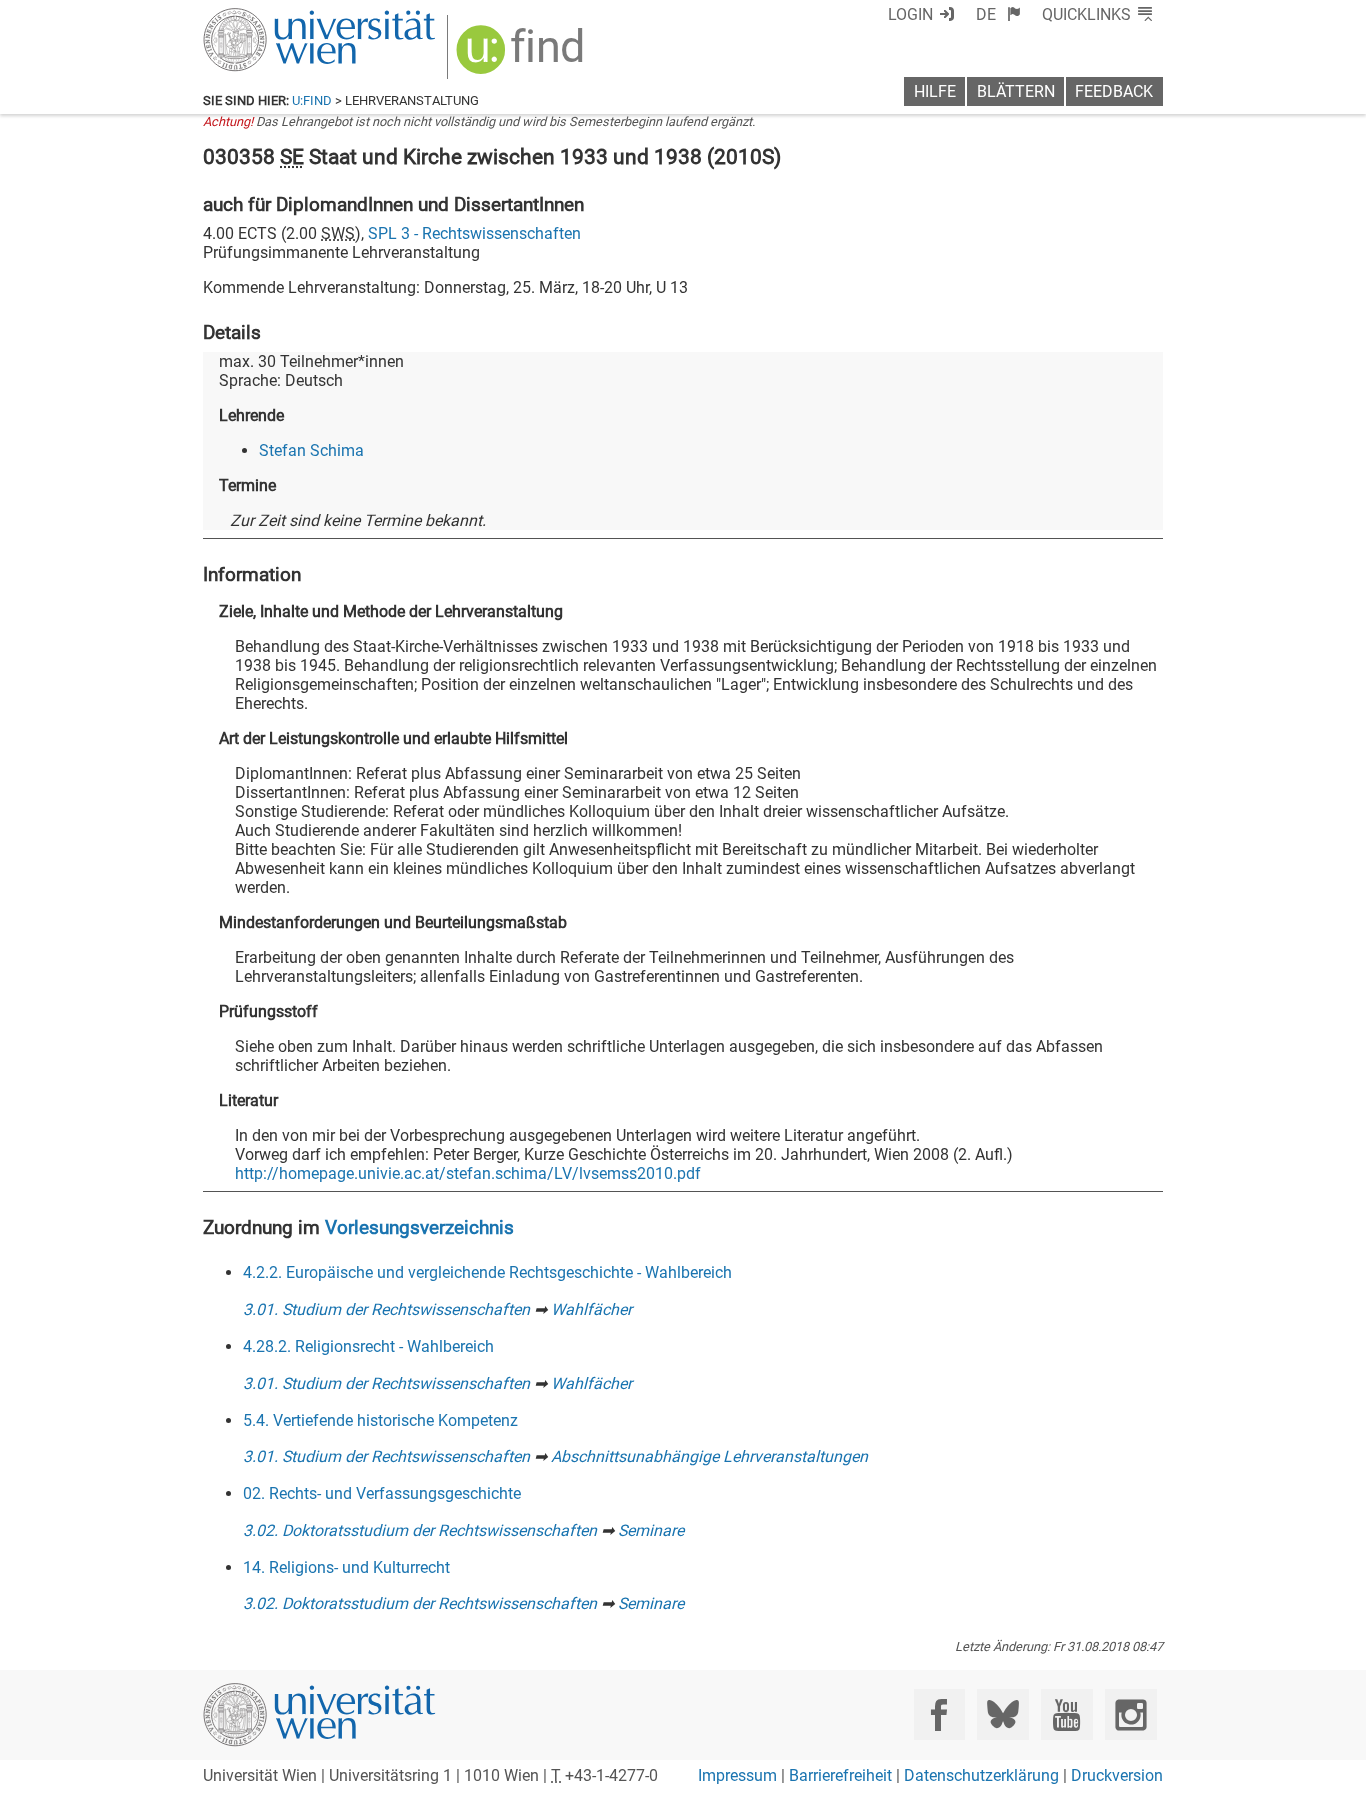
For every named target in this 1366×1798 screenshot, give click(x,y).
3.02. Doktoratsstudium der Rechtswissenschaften (420, 1530)
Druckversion (1117, 1775)
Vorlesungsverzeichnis (419, 1227)
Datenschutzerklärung (981, 1775)
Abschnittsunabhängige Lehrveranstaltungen (709, 1456)
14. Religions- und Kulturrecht (346, 1567)
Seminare (651, 1530)
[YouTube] (1066, 1714)
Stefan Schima (311, 450)
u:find (312, 100)
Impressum (737, 1775)
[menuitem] (998, 14)
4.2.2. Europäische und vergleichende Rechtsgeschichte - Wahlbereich (487, 1272)
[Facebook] (939, 1714)
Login (910, 14)
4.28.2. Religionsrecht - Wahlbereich (368, 1346)
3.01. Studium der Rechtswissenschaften (386, 1309)
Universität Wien (272, 17)
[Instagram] (1130, 1714)
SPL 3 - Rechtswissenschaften (474, 233)
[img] (522, 56)
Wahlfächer (591, 1309)
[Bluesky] (1002, 1714)
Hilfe (935, 91)
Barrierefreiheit (840, 1775)
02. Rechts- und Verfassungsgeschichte (382, 1493)
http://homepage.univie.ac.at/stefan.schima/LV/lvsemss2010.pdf (468, 1173)
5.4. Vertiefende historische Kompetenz (380, 1420)
